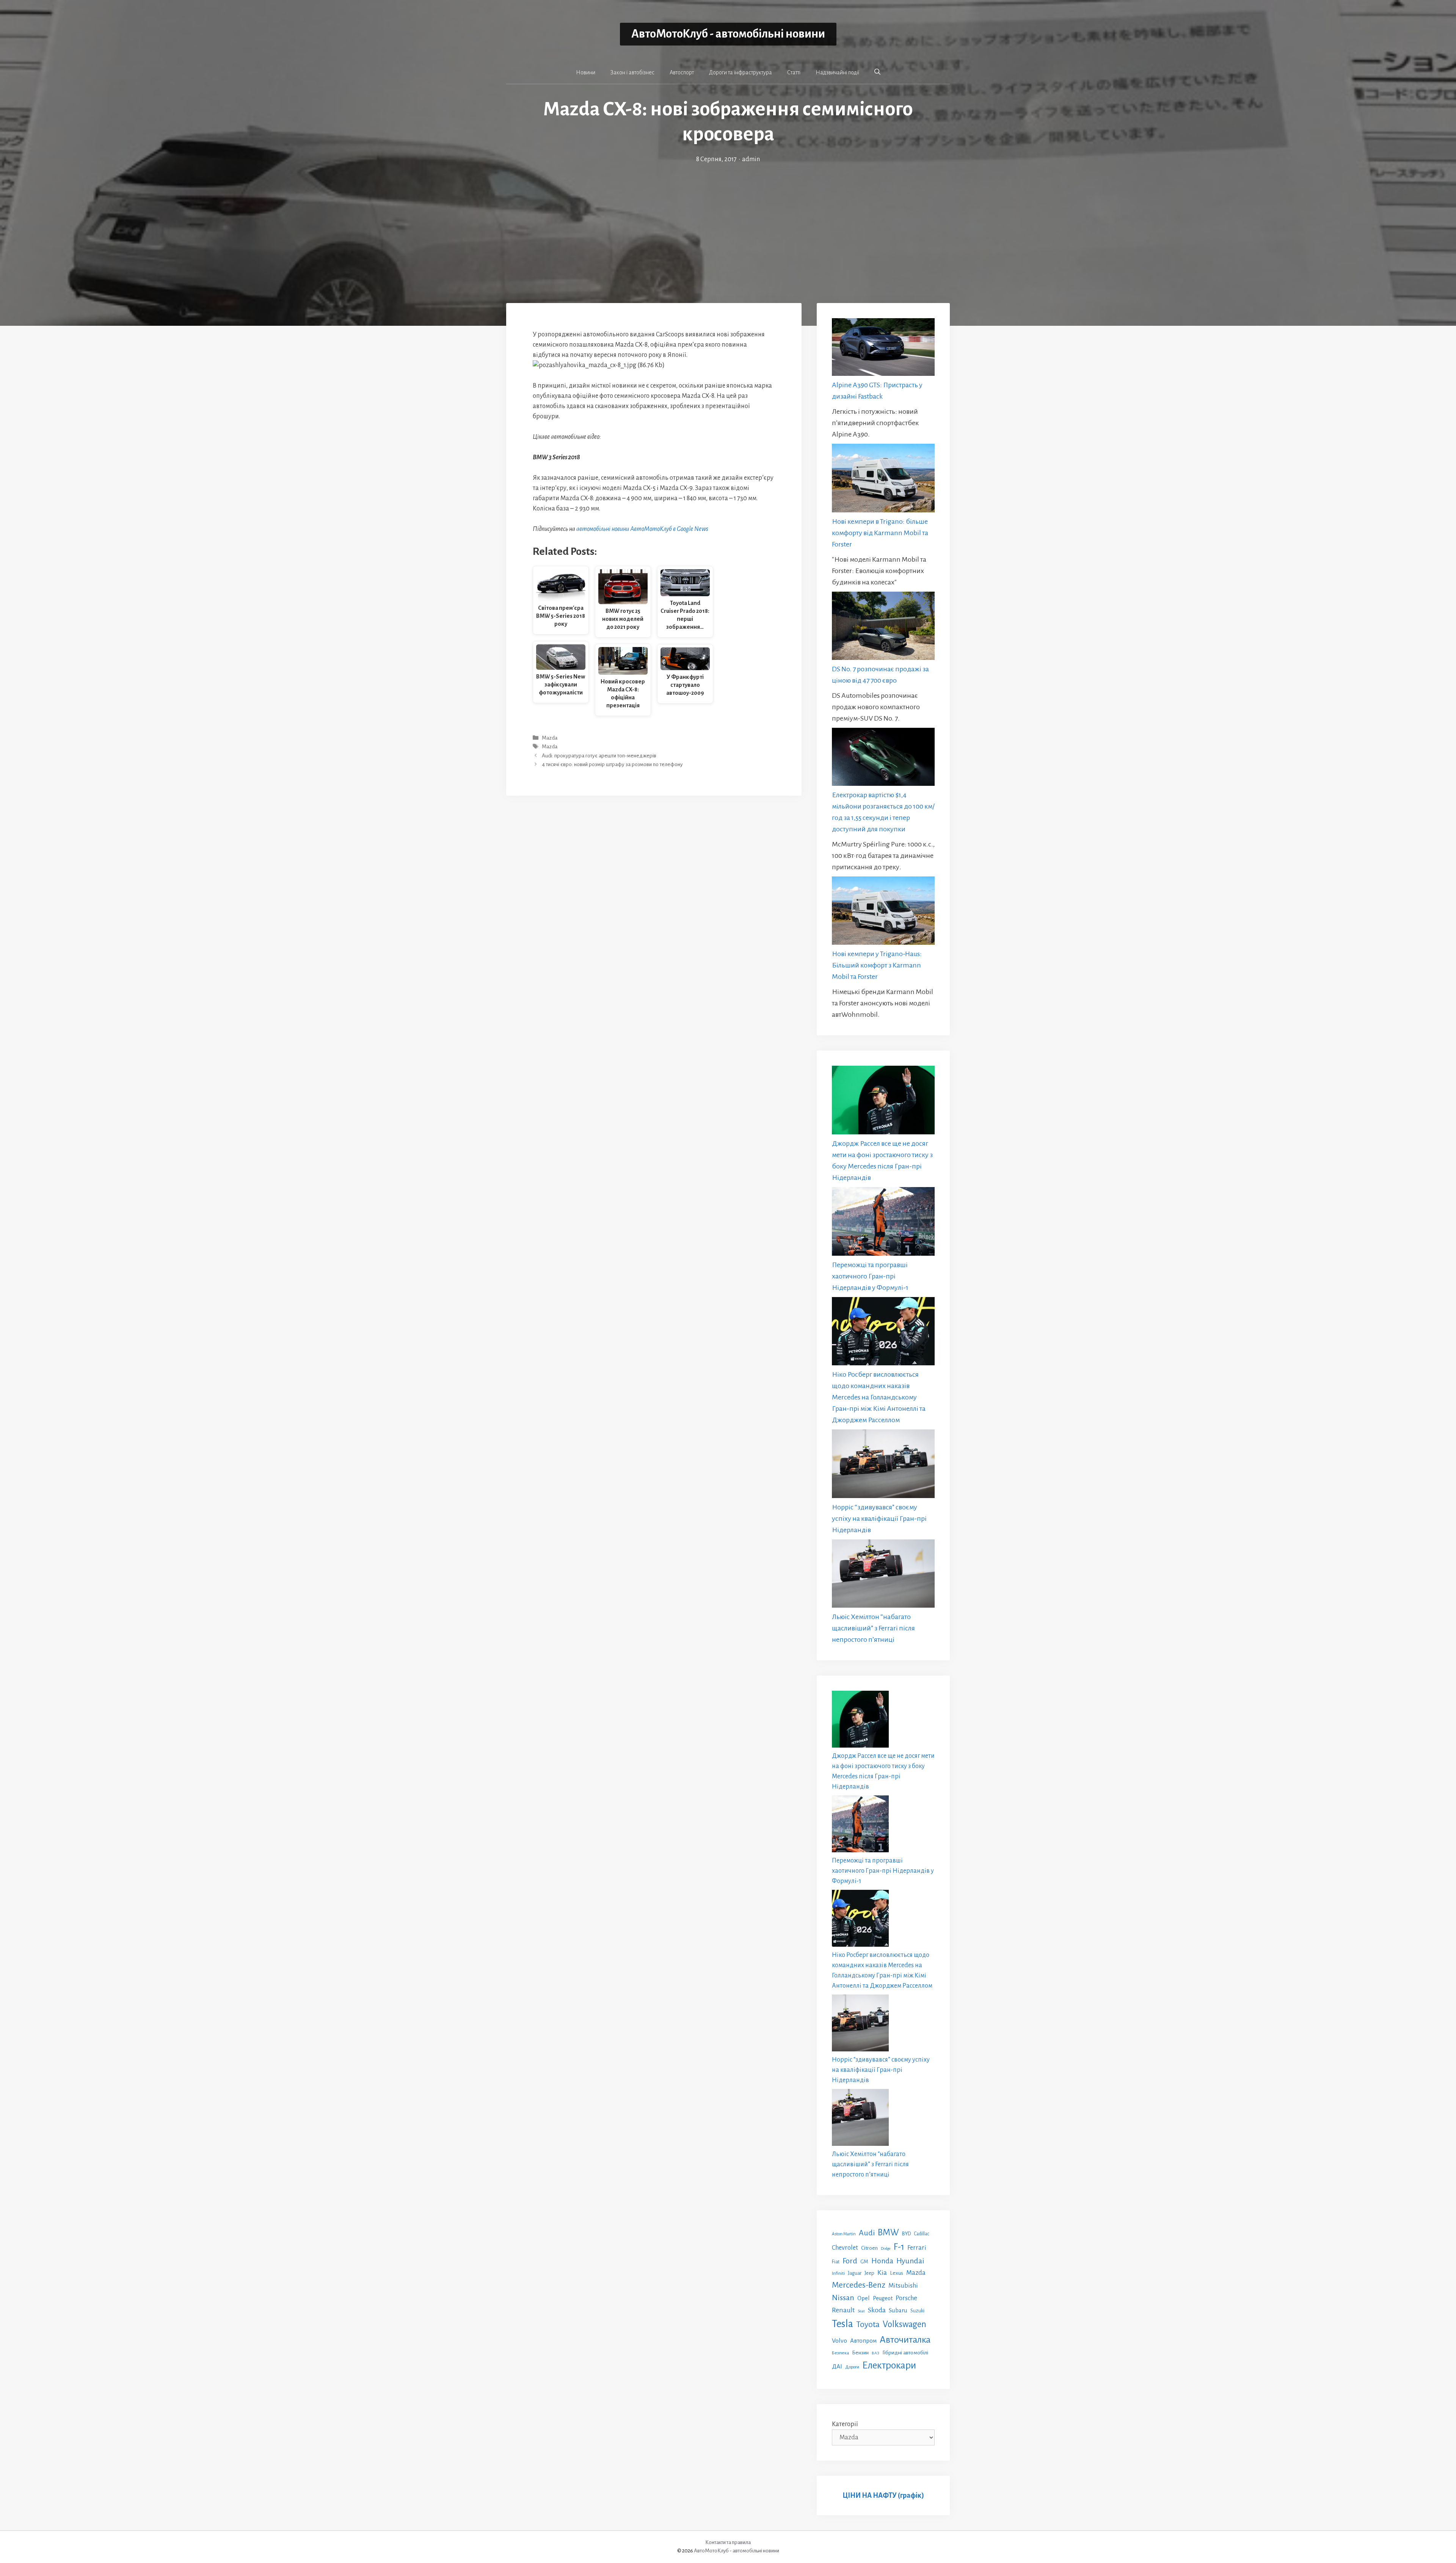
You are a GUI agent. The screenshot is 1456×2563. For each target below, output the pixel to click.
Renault (843, 2310)
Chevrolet (845, 2248)
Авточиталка (905, 2340)
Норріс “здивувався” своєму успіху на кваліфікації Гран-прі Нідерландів (879, 1519)
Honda (882, 2261)
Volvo (839, 2341)
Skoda (877, 2310)
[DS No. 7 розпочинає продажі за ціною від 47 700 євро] (883, 627)
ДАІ (837, 2366)
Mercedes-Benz (859, 2285)
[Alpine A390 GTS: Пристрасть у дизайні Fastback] (883, 349)
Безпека (840, 2353)
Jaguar (855, 2273)
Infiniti (838, 2273)
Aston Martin (844, 2234)
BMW (888, 2232)
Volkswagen (905, 2324)
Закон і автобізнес (632, 72)
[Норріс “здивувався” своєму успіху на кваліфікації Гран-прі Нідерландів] (883, 1465)
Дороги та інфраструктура (741, 72)
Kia (882, 2272)
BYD (906, 2234)
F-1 (899, 2247)
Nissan (843, 2298)
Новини (586, 72)
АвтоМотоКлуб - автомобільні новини (728, 34)
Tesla (843, 2324)
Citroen (869, 2248)
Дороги (852, 2367)
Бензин (860, 2353)
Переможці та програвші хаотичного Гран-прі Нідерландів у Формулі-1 (870, 1276)
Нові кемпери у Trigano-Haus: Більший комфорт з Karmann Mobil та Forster (877, 965)
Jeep (869, 2273)
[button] (877, 72)
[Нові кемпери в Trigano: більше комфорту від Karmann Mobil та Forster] (883, 480)
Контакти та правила (728, 2542)
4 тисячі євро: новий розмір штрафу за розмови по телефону (612, 764)
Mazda (550, 738)
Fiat (836, 2262)
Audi (867, 2233)
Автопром (863, 2341)
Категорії (845, 2424)
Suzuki (917, 2311)
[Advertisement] (728, 221)
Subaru (898, 2310)
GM (864, 2262)
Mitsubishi (903, 2286)
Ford (850, 2261)
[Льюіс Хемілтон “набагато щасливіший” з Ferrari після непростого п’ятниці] (883, 1575)
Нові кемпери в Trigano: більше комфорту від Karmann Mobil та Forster (880, 533)
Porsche (906, 2298)
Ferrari (917, 2248)
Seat (861, 2311)
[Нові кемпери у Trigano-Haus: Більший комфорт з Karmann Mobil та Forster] (883, 912)
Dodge (886, 2248)
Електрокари (889, 2365)
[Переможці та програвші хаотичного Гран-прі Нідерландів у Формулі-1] (883, 1223)
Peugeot (883, 2298)
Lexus (897, 2273)
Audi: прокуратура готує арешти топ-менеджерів (599, 756)
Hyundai (910, 2261)
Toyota (868, 2324)
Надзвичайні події (837, 72)
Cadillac (922, 2234)
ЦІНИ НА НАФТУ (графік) (883, 2495)
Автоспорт (682, 72)
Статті (794, 72)
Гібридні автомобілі (905, 2353)
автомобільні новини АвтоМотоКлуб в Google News (642, 529)
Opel (864, 2298)
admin (751, 159)
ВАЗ (875, 2353)
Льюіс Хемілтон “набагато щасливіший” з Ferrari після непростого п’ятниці (873, 1628)
